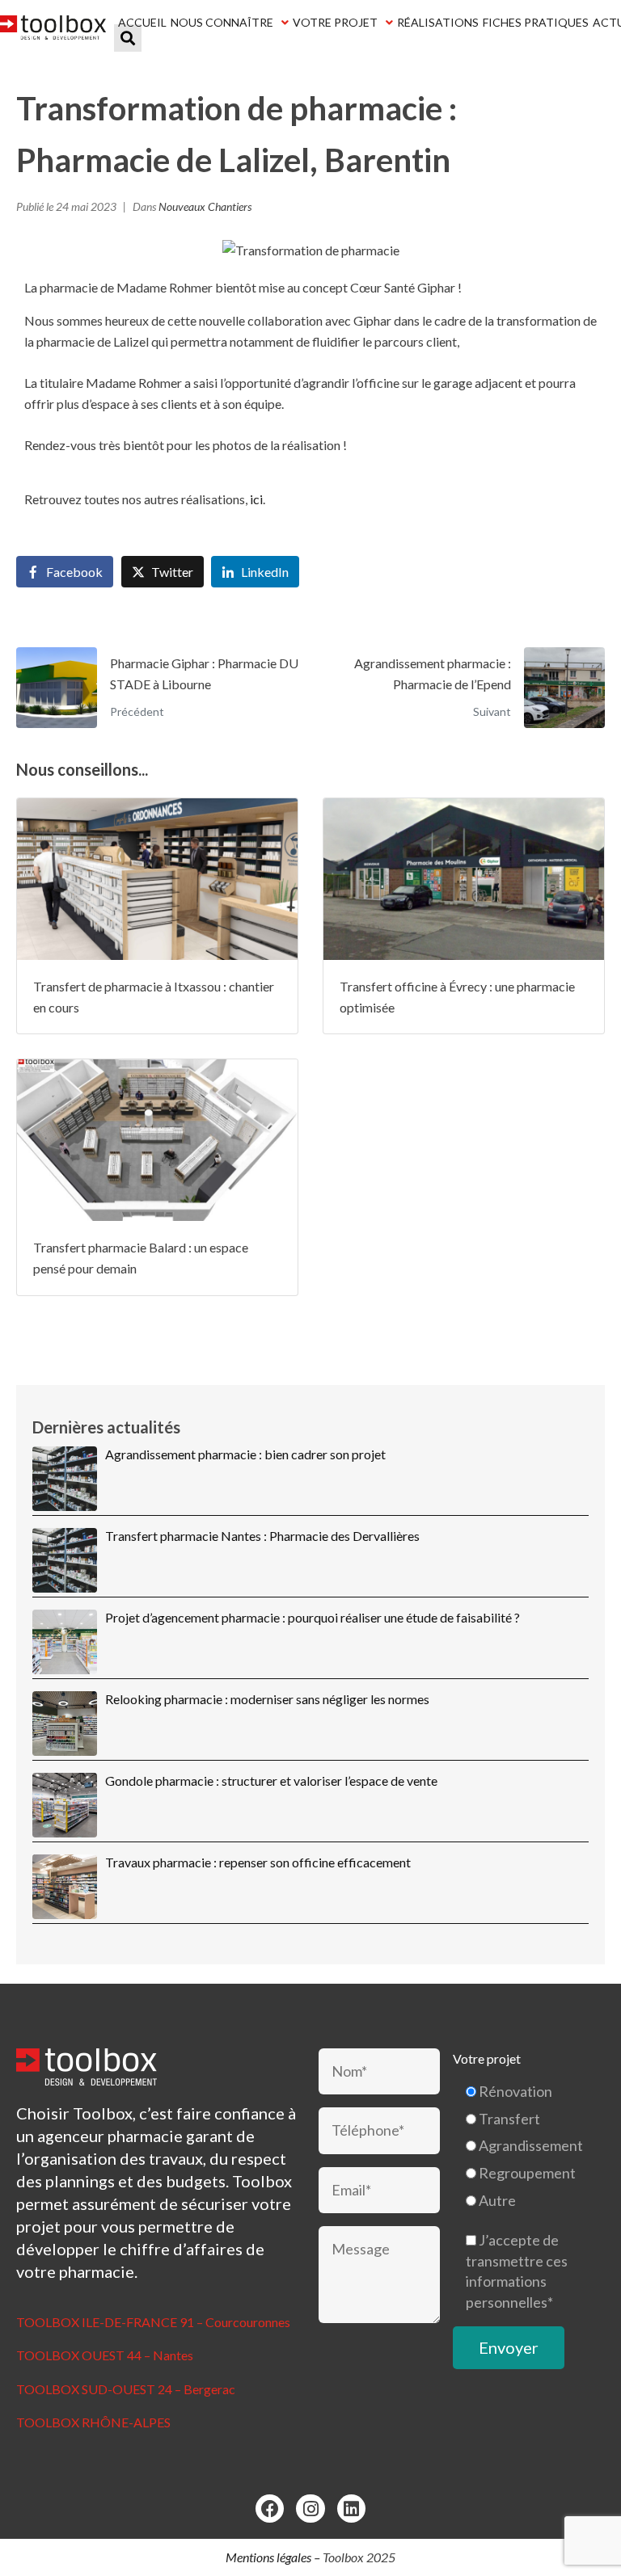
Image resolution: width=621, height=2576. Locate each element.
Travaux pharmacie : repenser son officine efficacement (258, 1862)
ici (256, 499)
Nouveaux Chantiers (205, 206)
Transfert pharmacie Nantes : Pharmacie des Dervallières (262, 1536)
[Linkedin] (351, 2509)
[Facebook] (270, 2509)
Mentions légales (268, 2557)
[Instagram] (310, 2509)
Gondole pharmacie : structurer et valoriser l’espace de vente (271, 1780)
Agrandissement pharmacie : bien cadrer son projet (245, 1454)
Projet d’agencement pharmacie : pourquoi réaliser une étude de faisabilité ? (313, 1617)
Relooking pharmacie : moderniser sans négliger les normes (267, 1699)
